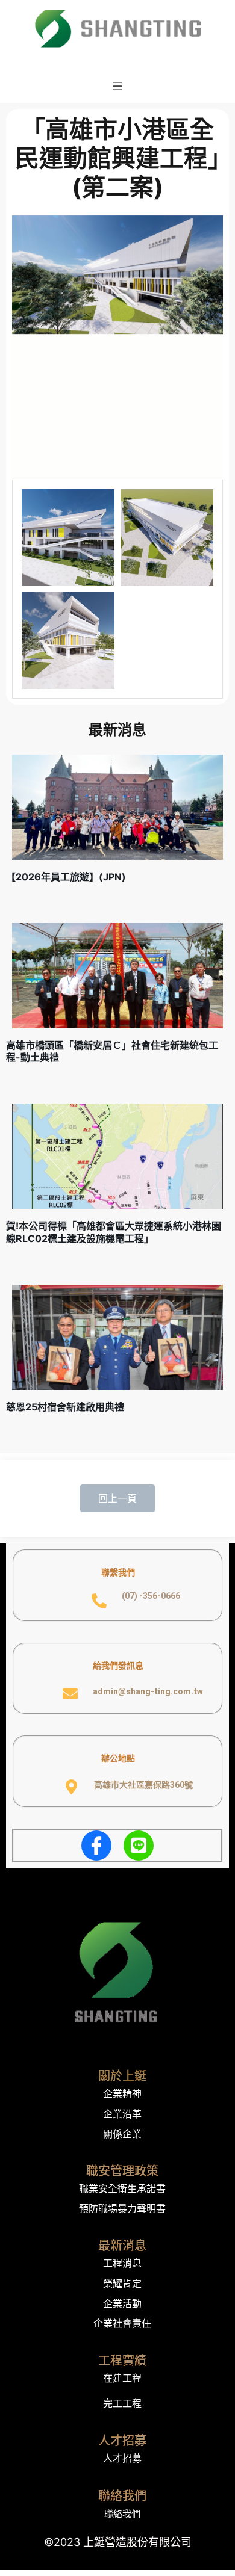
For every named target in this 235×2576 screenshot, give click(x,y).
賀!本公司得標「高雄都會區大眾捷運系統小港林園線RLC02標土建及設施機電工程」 (114, 1232)
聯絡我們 (122, 2496)
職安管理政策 (122, 2171)
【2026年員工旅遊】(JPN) (66, 877)
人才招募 (122, 2441)
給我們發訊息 (118, 1665)
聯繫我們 (118, 1572)
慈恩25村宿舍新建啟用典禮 (65, 1407)
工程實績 (122, 2361)
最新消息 (122, 2246)
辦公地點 (118, 1758)
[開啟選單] (117, 86)
